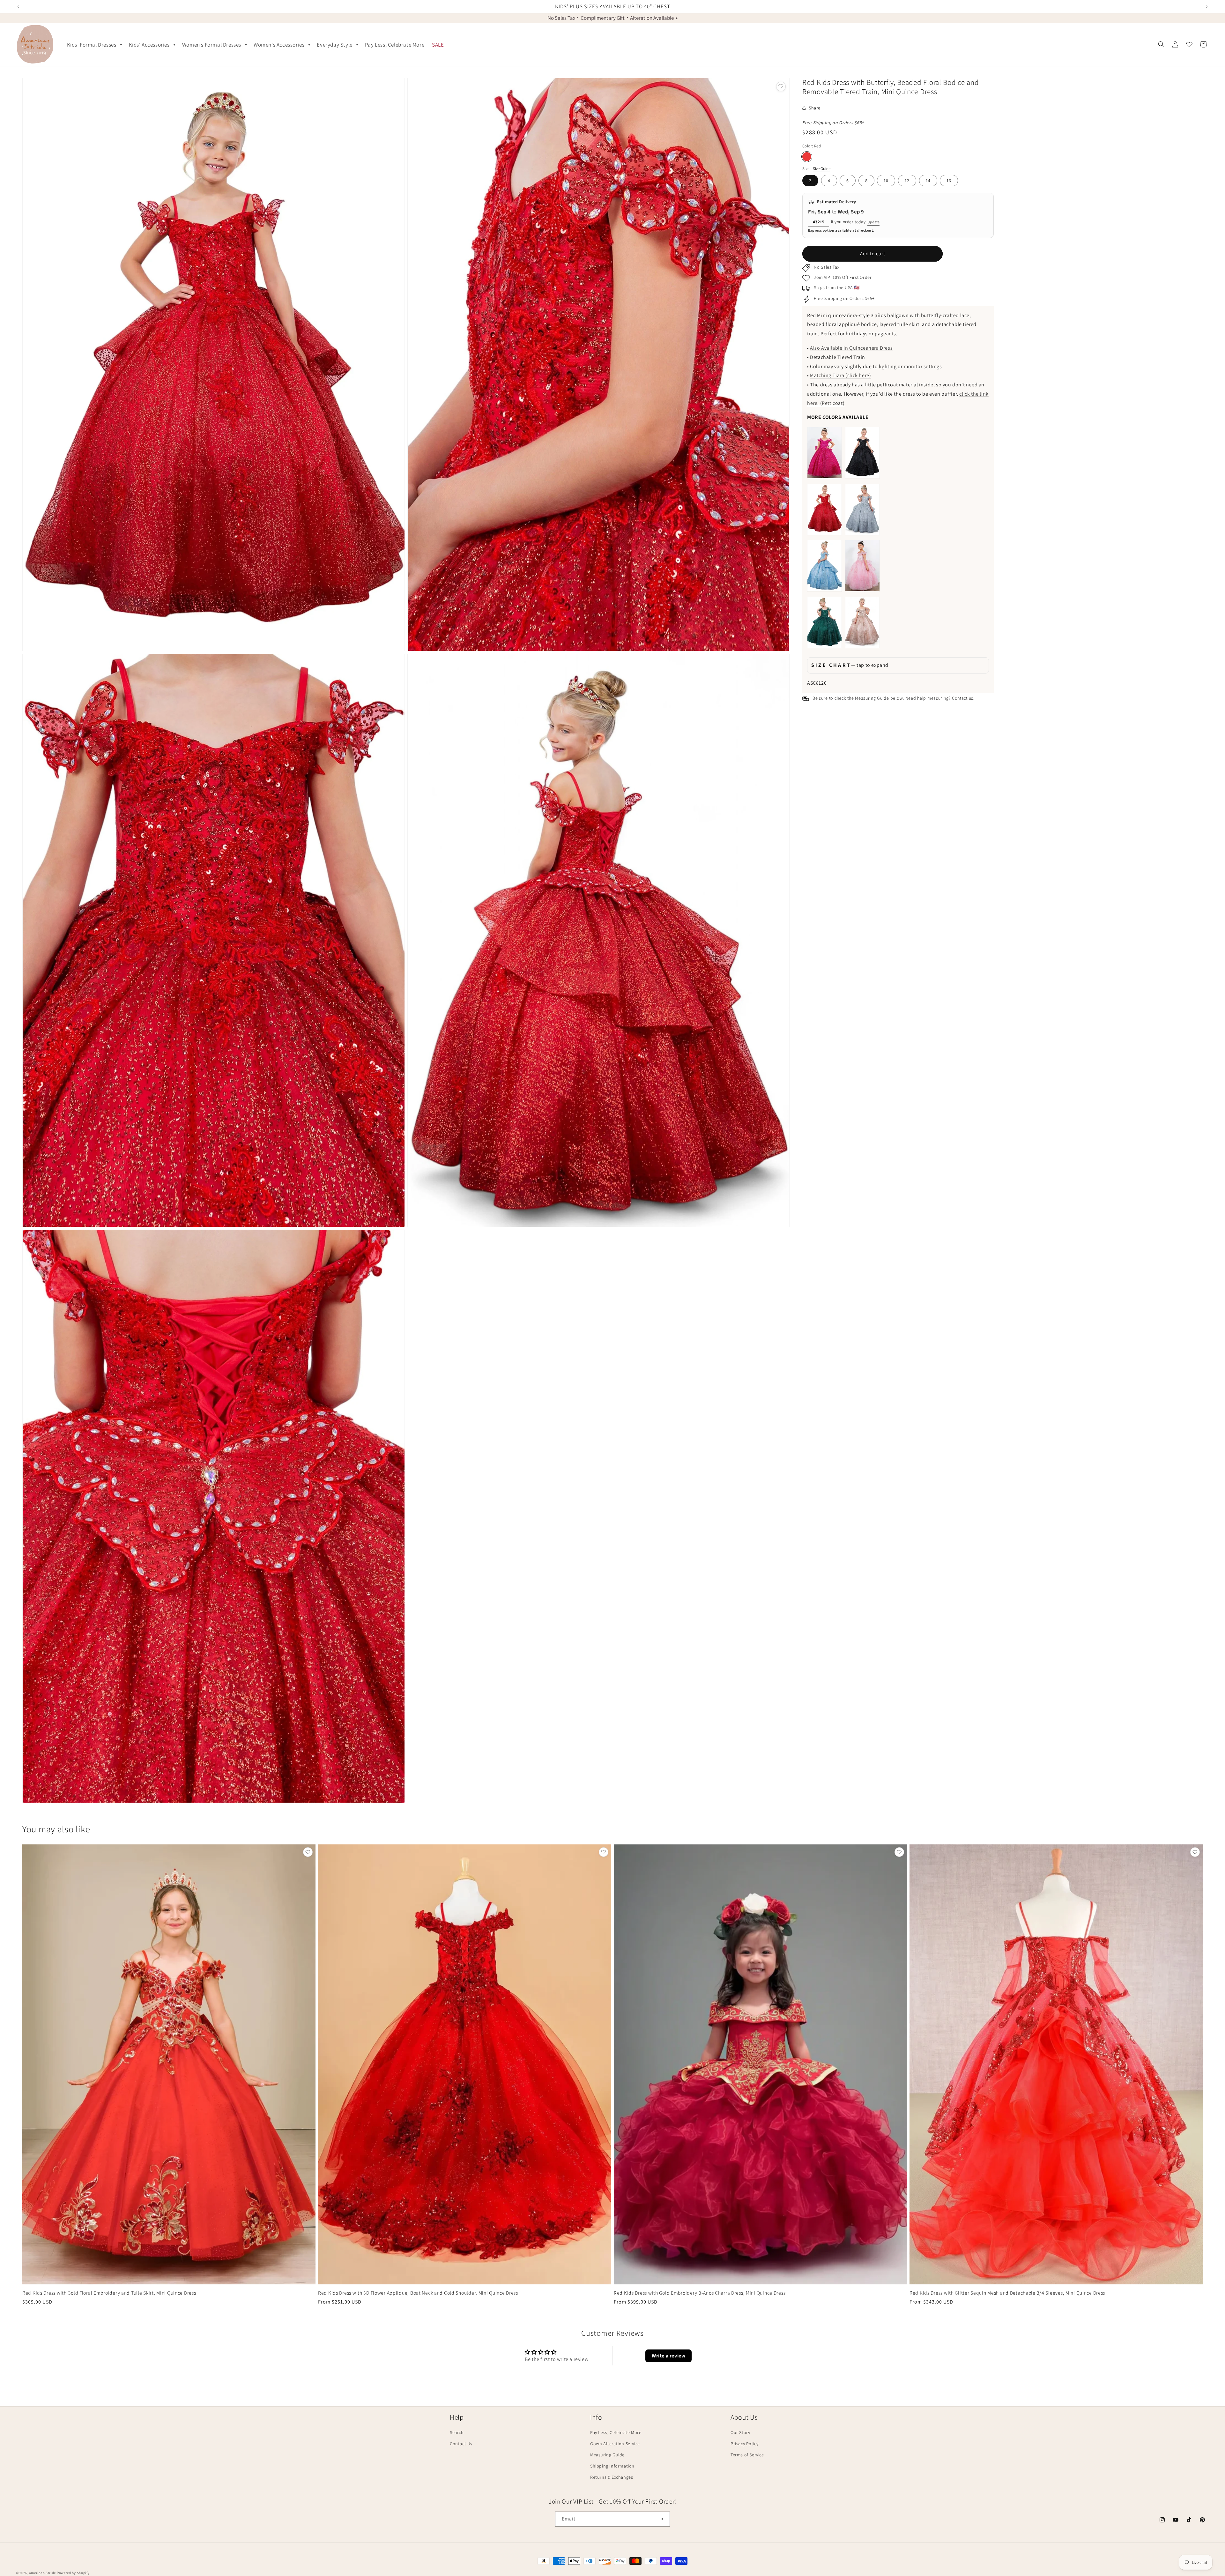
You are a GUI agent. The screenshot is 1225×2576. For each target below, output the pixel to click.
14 (928, 181)
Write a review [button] (668, 2356)
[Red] (807, 156)
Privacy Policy (744, 2444)
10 (886, 181)
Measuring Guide (607, 2455)
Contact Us (461, 2444)
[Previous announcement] (18, 7)
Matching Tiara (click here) (840, 375)
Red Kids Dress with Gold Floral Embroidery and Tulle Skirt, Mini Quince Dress (109, 2293)
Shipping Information (612, 2466)
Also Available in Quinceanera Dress (851, 348)
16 (949, 181)
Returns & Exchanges (612, 2477)
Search (457, 2432)
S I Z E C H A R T (850, 665)
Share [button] (815, 108)
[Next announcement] (1207, 7)
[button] (94, 44)
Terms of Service (747, 2455)
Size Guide (822, 168)
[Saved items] (1189, 44)
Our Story (740, 2432)
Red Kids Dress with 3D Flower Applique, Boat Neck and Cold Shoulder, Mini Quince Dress (418, 2293)
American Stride (43, 2573)
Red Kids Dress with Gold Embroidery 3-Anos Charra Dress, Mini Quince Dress (700, 2293)
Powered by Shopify (73, 2573)
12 (907, 181)
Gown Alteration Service (615, 2444)
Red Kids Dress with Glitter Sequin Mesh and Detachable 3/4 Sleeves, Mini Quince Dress (1007, 2293)
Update (873, 222)
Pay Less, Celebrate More (616, 2432)
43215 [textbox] (819, 221)
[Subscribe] (663, 2519)
